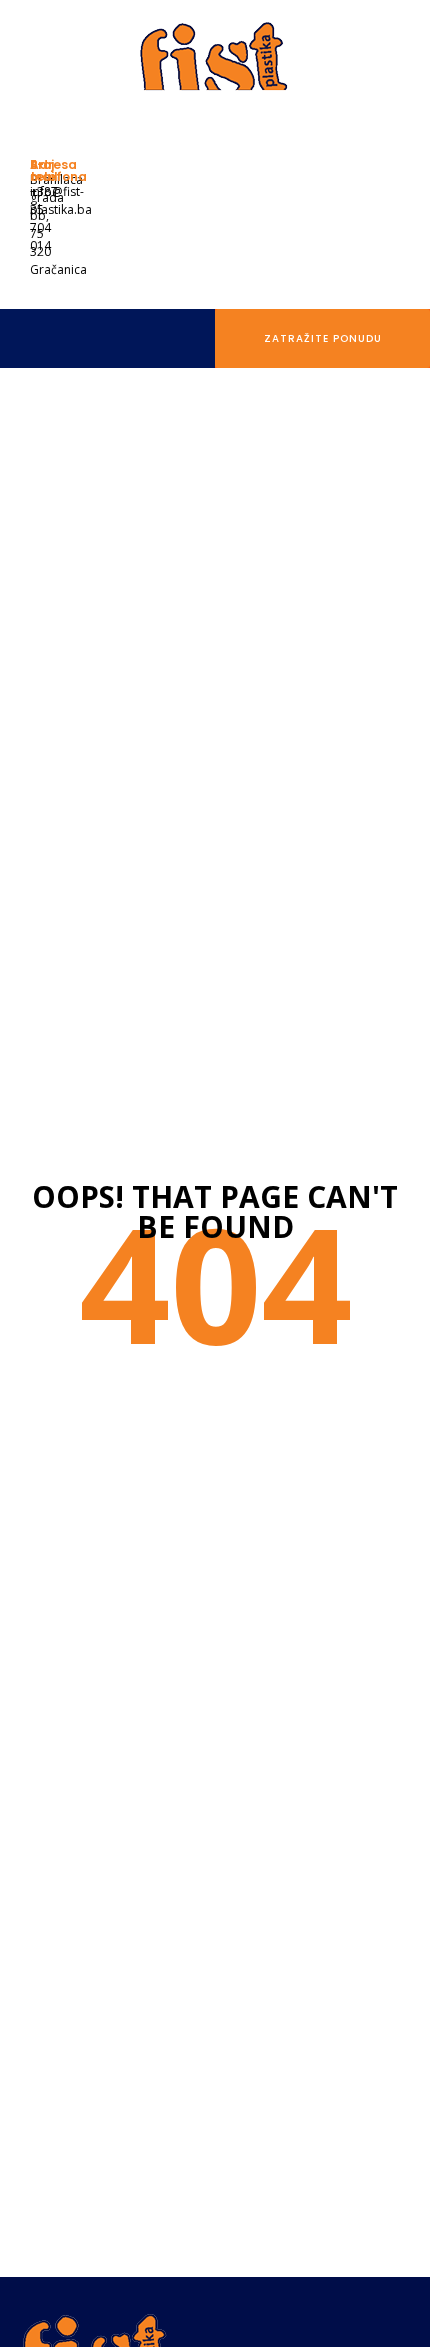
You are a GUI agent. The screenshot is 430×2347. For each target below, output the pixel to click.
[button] (113, 338)
